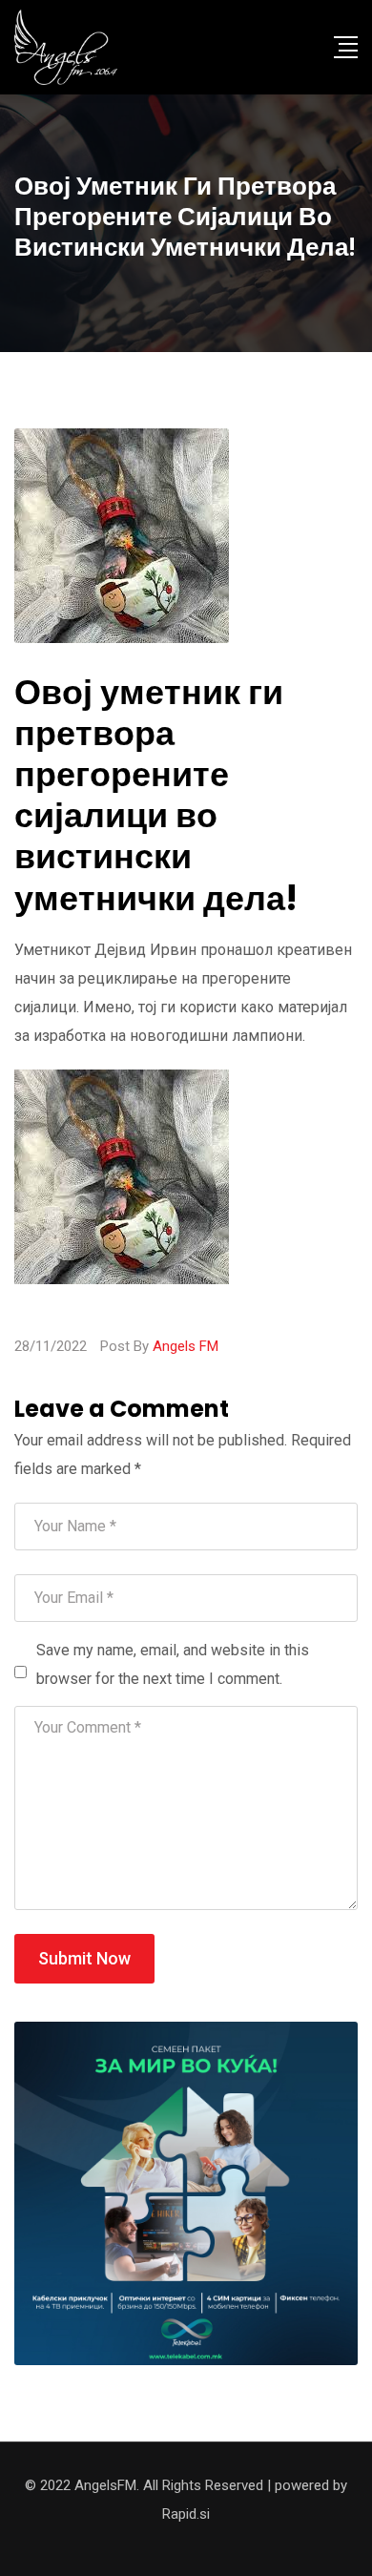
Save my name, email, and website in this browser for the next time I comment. (173, 1664)
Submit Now (84, 1958)
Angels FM (186, 1346)
